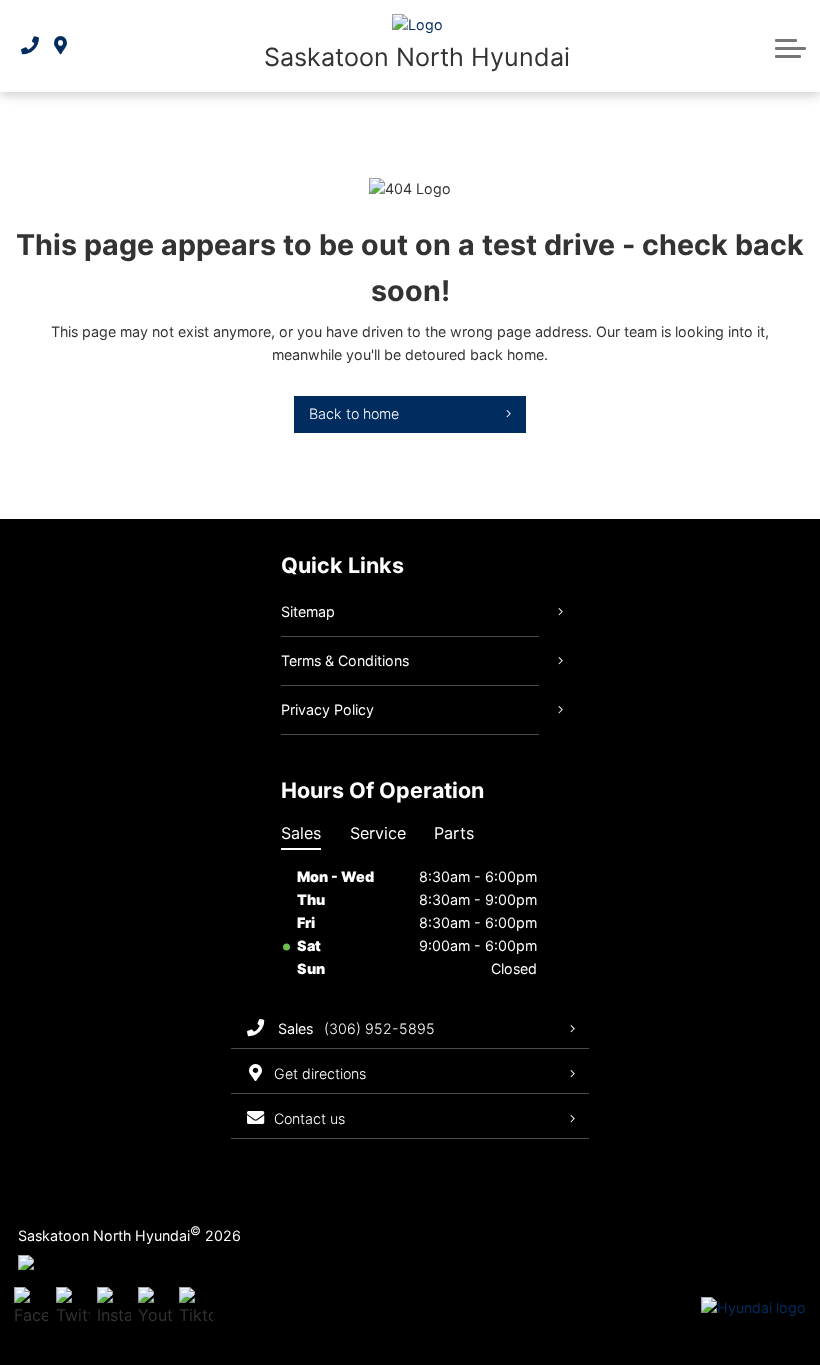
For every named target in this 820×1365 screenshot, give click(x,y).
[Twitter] (73, 1308)
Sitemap (308, 611)
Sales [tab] (301, 833)
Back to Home (354, 413)
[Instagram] (114, 1308)
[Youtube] (155, 1308)
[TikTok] (196, 1308)
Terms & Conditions (345, 660)
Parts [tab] (454, 833)
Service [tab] (378, 833)
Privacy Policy (327, 709)
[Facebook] (31, 1308)
